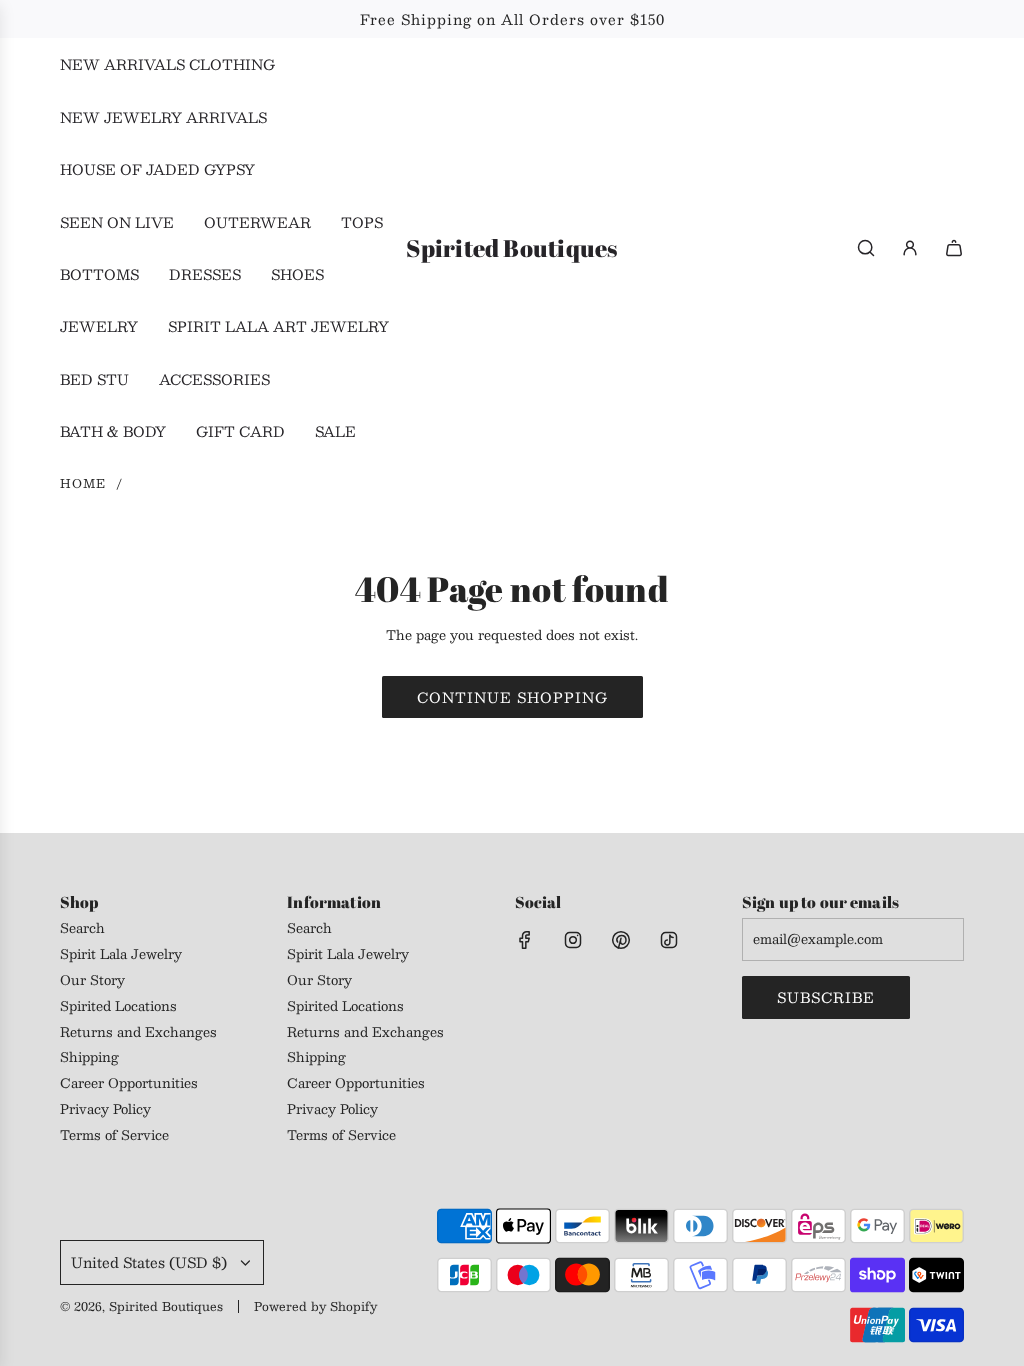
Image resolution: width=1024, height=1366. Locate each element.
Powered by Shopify (315, 1306)
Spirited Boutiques (511, 248)
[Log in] (910, 248)
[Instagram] (573, 940)
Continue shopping (512, 697)
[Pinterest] (621, 940)
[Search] (866, 248)
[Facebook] (525, 940)
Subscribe (826, 997)
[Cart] (954, 248)
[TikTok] (669, 940)
